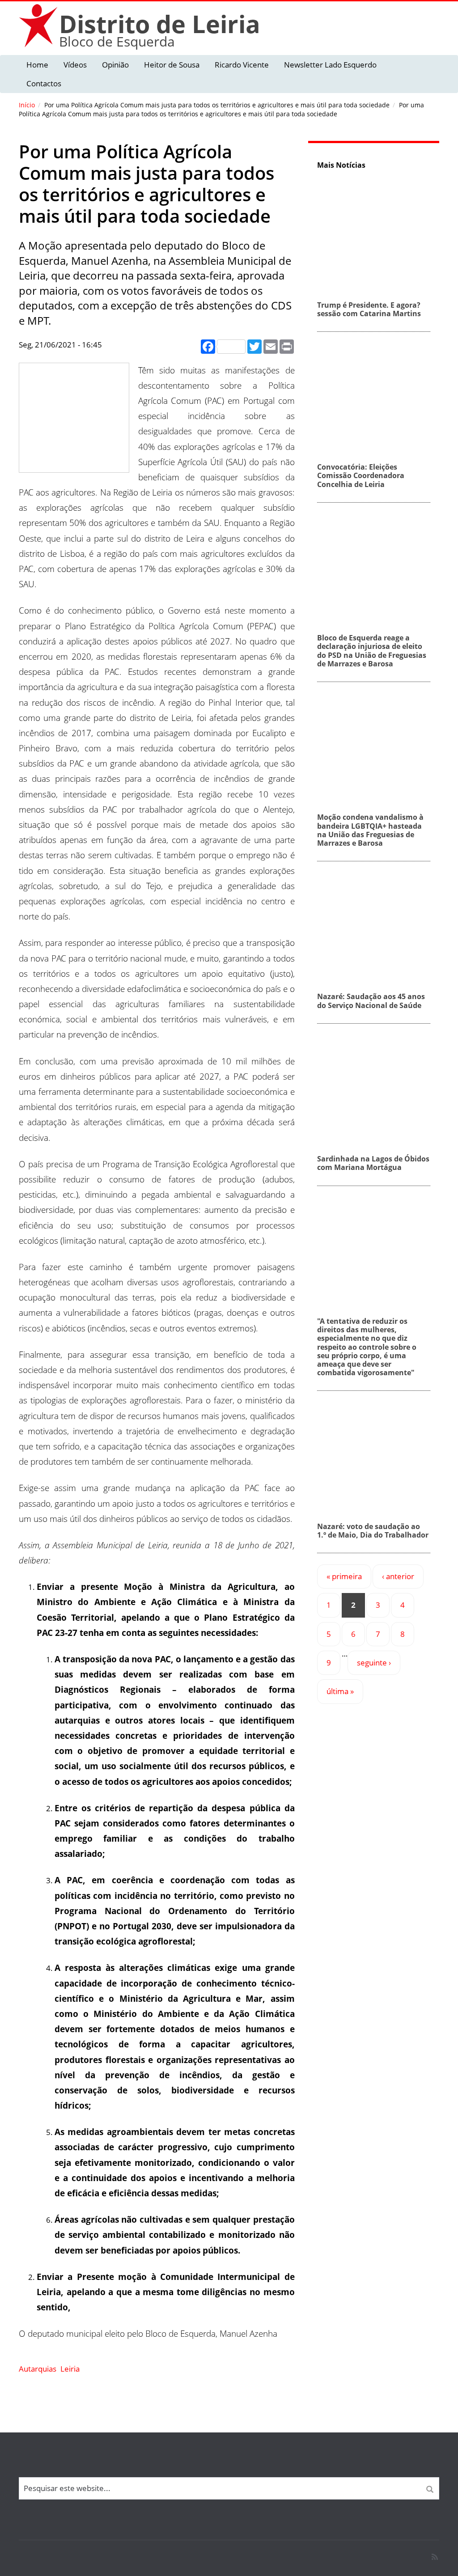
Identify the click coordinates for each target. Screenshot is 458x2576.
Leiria (70, 2369)
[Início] (39, 25)
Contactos (44, 83)
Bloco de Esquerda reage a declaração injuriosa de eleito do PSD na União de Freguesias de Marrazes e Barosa (372, 651)
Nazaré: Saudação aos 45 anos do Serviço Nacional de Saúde (371, 1001)
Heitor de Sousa (172, 65)
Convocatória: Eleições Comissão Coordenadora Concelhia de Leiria (361, 475)
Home (37, 65)
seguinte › (374, 1663)
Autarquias (38, 2369)
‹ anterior (398, 1576)
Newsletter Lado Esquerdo (330, 65)
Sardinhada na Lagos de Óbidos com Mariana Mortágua (373, 1163)
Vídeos (75, 65)
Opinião (115, 65)
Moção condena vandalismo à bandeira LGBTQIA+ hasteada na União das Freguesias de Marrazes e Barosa (370, 830)
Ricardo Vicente (242, 65)
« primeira (344, 1576)
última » (340, 1691)
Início (27, 105)
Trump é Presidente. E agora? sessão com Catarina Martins (369, 309)
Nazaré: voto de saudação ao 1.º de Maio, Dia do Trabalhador (373, 1531)
